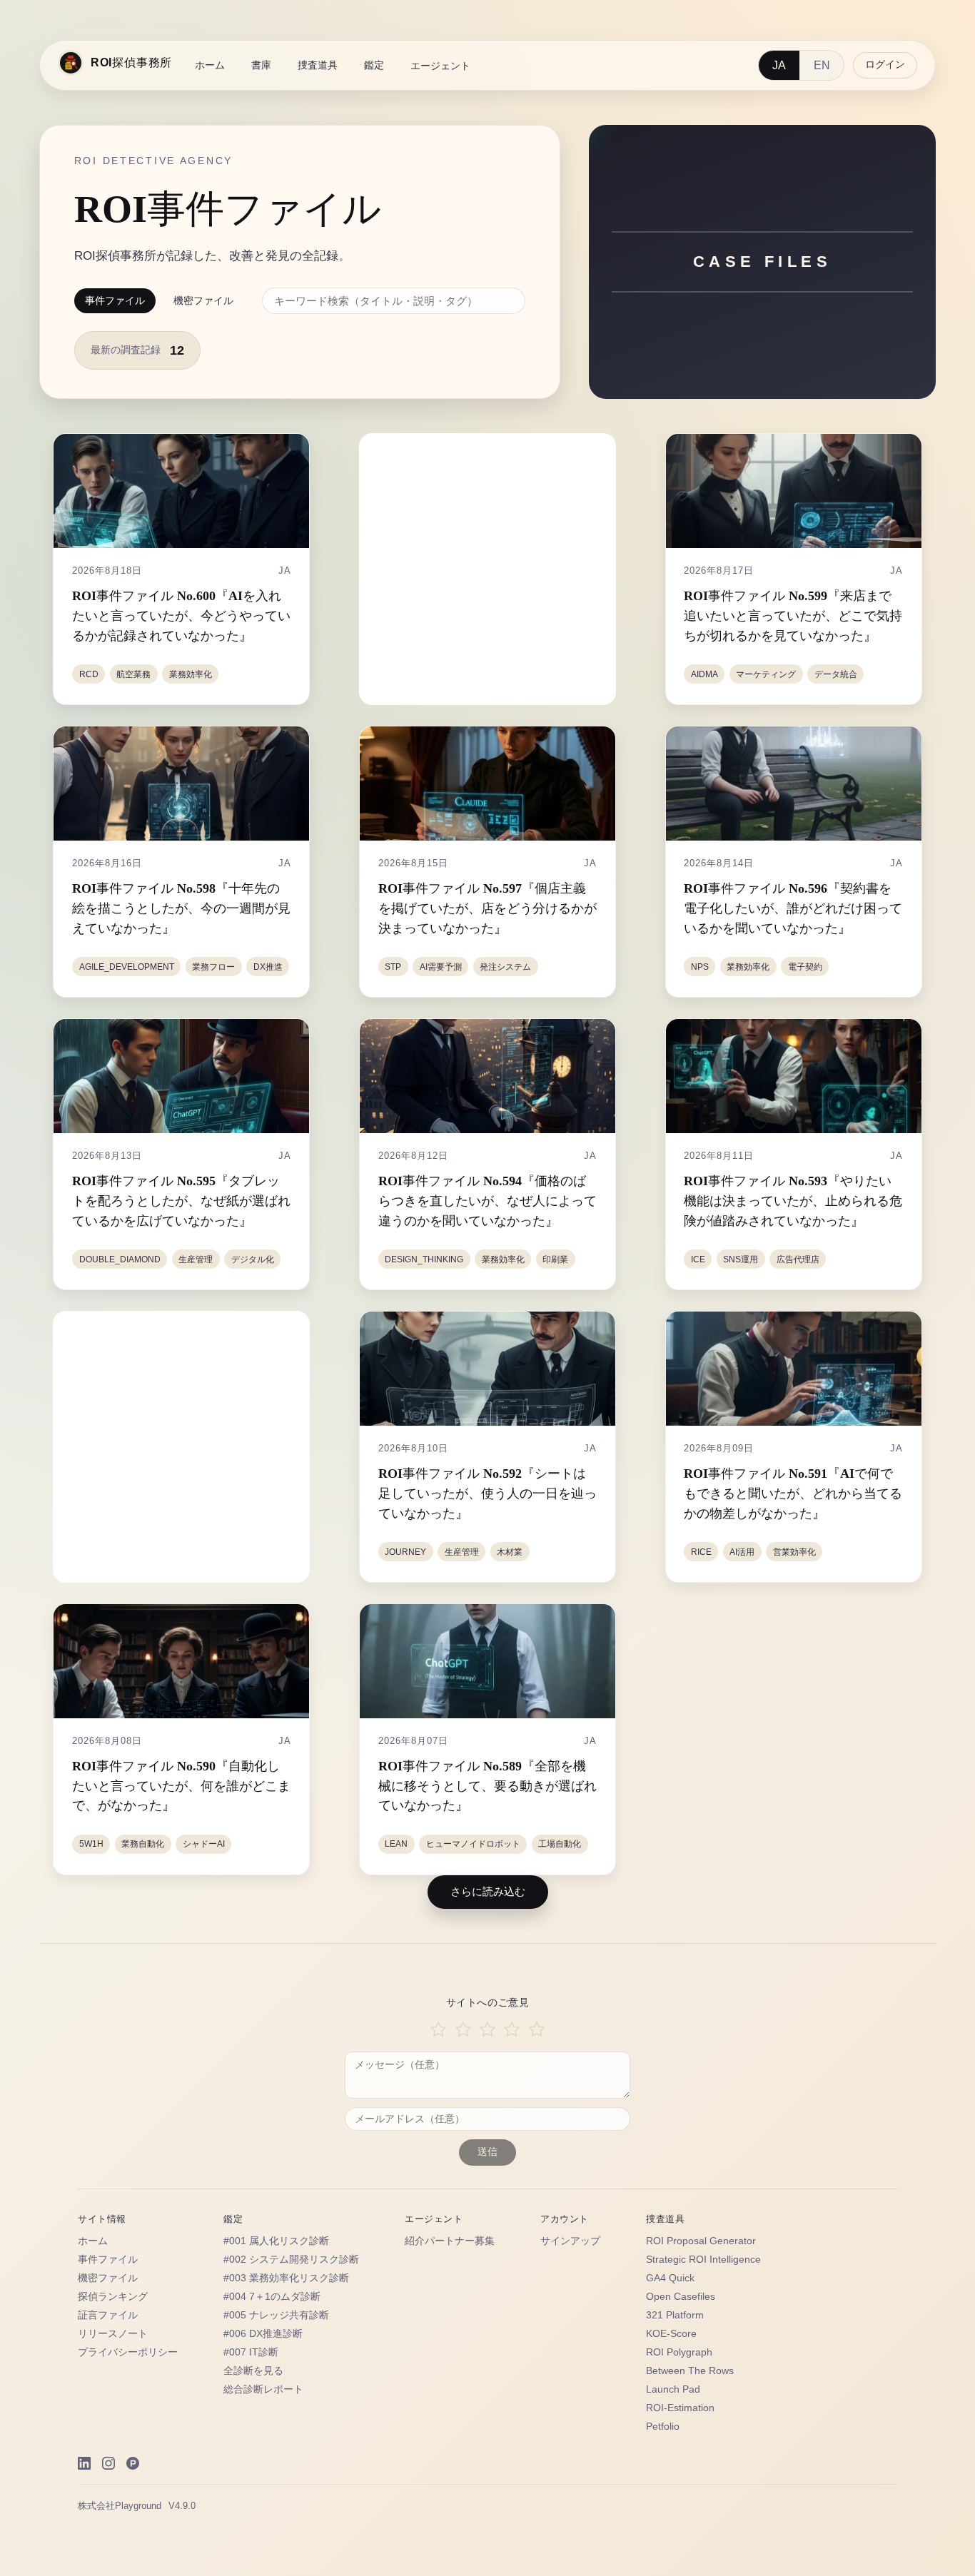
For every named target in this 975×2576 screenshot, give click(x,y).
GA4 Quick (670, 2278)
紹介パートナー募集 (450, 2241)
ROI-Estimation (680, 2408)
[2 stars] (463, 2030)
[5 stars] (537, 2030)
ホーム (210, 65)
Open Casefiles (681, 2297)
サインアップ (570, 2241)
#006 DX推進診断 (263, 2334)
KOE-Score (671, 2334)
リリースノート (113, 2334)
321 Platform (675, 2315)
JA (779, 65)
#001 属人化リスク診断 (276, 2241)
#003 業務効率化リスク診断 (286, 2278)
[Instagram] (108, 2463)
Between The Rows (690, 2371)
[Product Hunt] (133, 2463)
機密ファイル (203, 300)
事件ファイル (115, 300)
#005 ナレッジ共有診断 (276, 2315)
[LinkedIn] (84, 2463)
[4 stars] (512, 2030)
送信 (487, 2152)
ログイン (885, 65)
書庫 (261, 65)
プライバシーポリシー (128, 2352)
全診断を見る (253, 2371)
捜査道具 (318, 65)
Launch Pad (673, 2389)
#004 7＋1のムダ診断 (272, 2297)
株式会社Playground (120, 2506)
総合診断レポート (263, 2389)
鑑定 (374, 65)
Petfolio (663, 2427)
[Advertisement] (490, 569)
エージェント (440, 66)
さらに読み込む (488, 1891)
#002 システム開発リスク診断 (291, 2260)
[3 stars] (487, 2030)
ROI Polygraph (679, 2352)
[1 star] (438, 2030)
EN (822, 65)
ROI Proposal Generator (701, 2241)
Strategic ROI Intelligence (703, 2260)
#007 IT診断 (251, 2352)
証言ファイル (108, 2315)
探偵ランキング (113, 2297)
